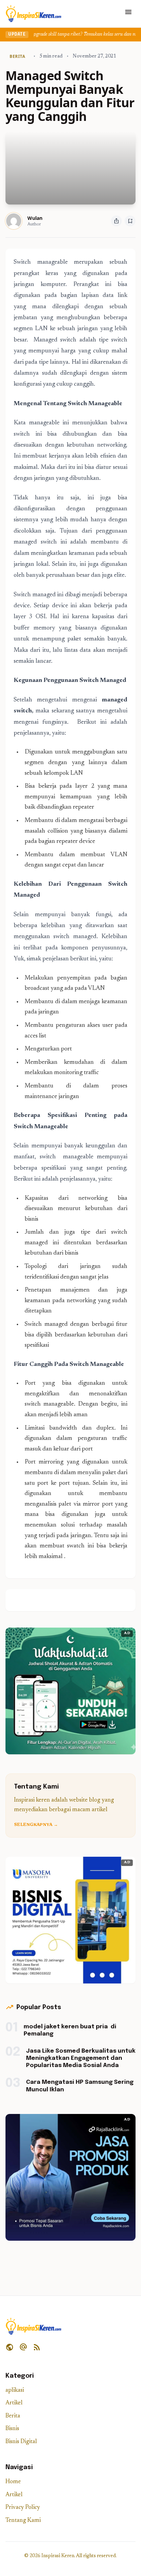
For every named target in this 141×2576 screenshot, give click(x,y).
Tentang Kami (23, 2521)
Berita (13, 2416)
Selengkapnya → (36, 1825)
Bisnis (12, 2429)
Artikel (14, 2403)
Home (13, 2482)
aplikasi (15, 2391)
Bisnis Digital (21, 2442)
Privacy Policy (23, 2508)
